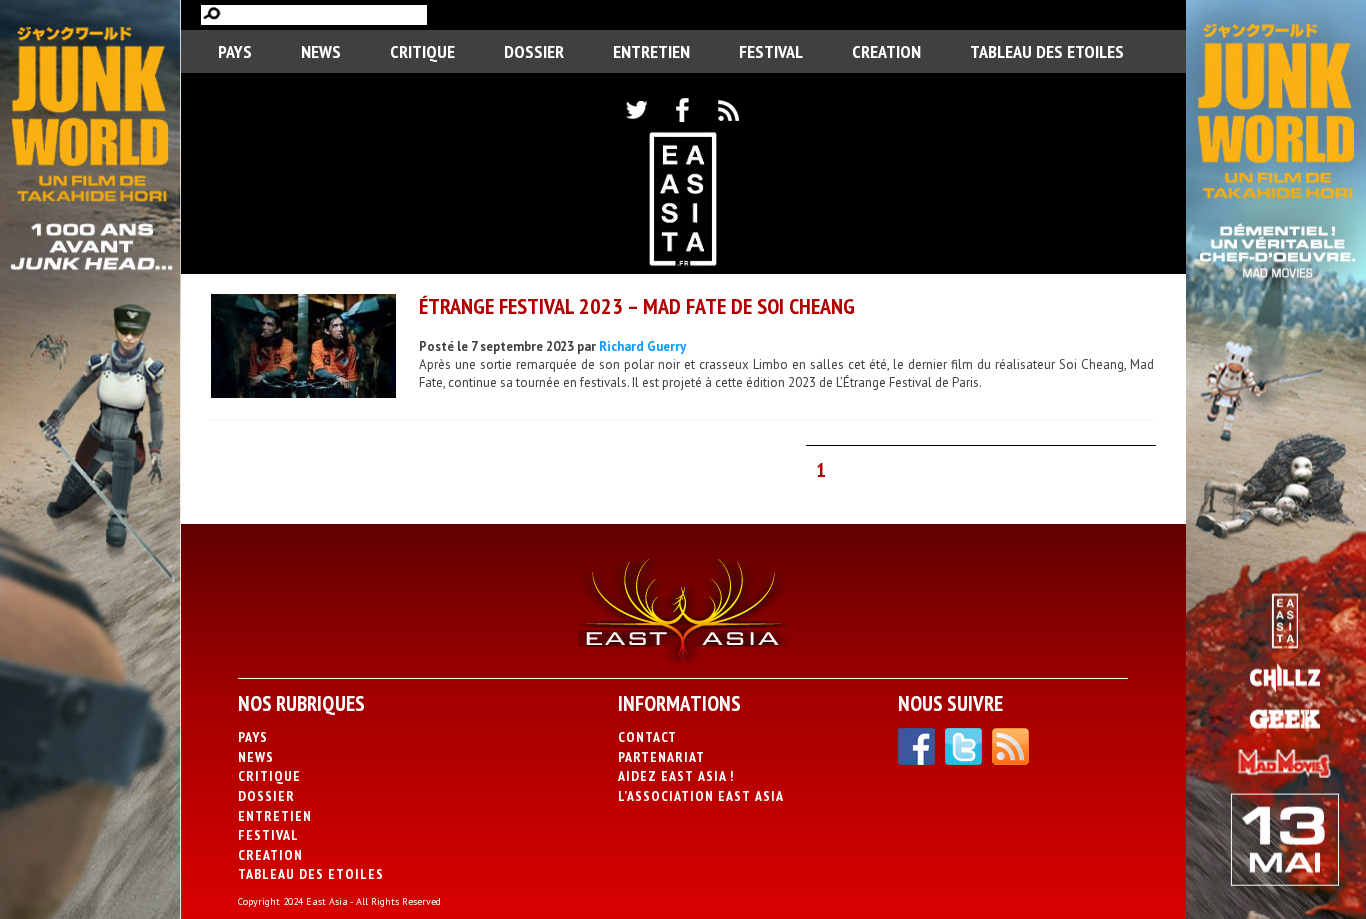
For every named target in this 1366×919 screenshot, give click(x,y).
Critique (422, 51)
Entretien (651, 51)
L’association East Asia (701, 796)
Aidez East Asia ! (676, 776)
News (321, 51)
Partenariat (661, 757)
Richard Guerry (642, 346)
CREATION (886, 51)
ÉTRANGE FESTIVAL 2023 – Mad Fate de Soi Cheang (637, 306)
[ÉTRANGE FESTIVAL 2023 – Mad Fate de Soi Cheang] (303, 348)
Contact (647, 737)
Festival (771, 51)
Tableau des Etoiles (1047, 51)
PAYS (235, 51)
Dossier (534, 51)
